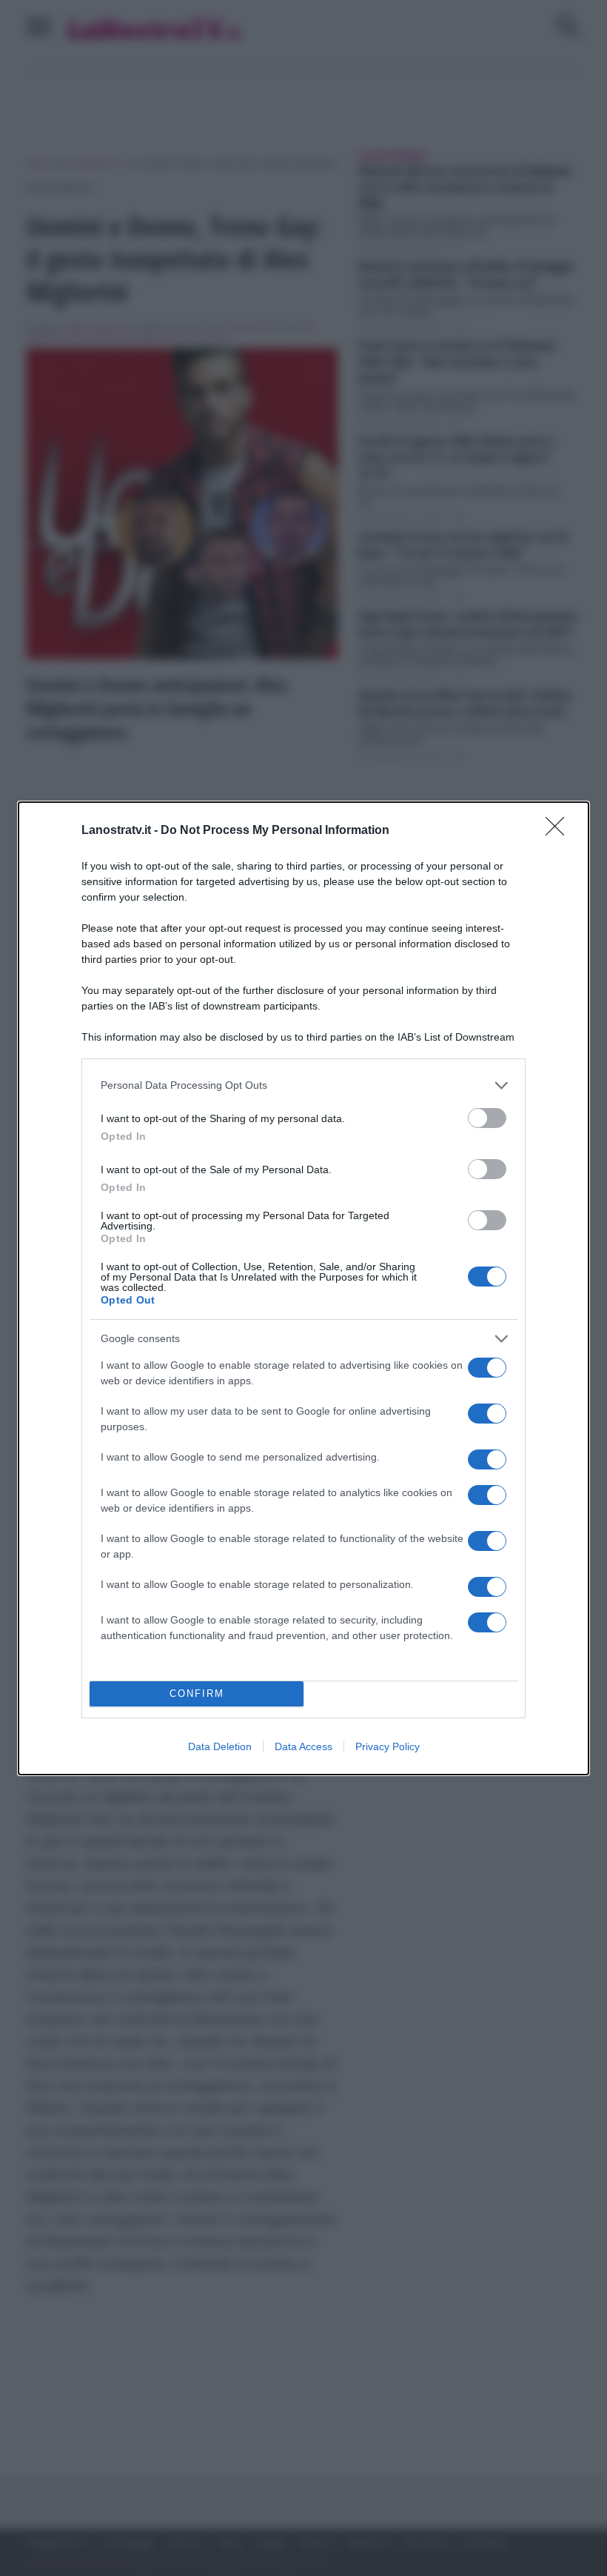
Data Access (303, 1746)
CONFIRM (197, 1694)
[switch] (487, 1118)
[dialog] (303, 1288)
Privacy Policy (388, 1746)
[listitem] (303, 1085)
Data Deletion (220, 1746)
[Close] (560, 831)
